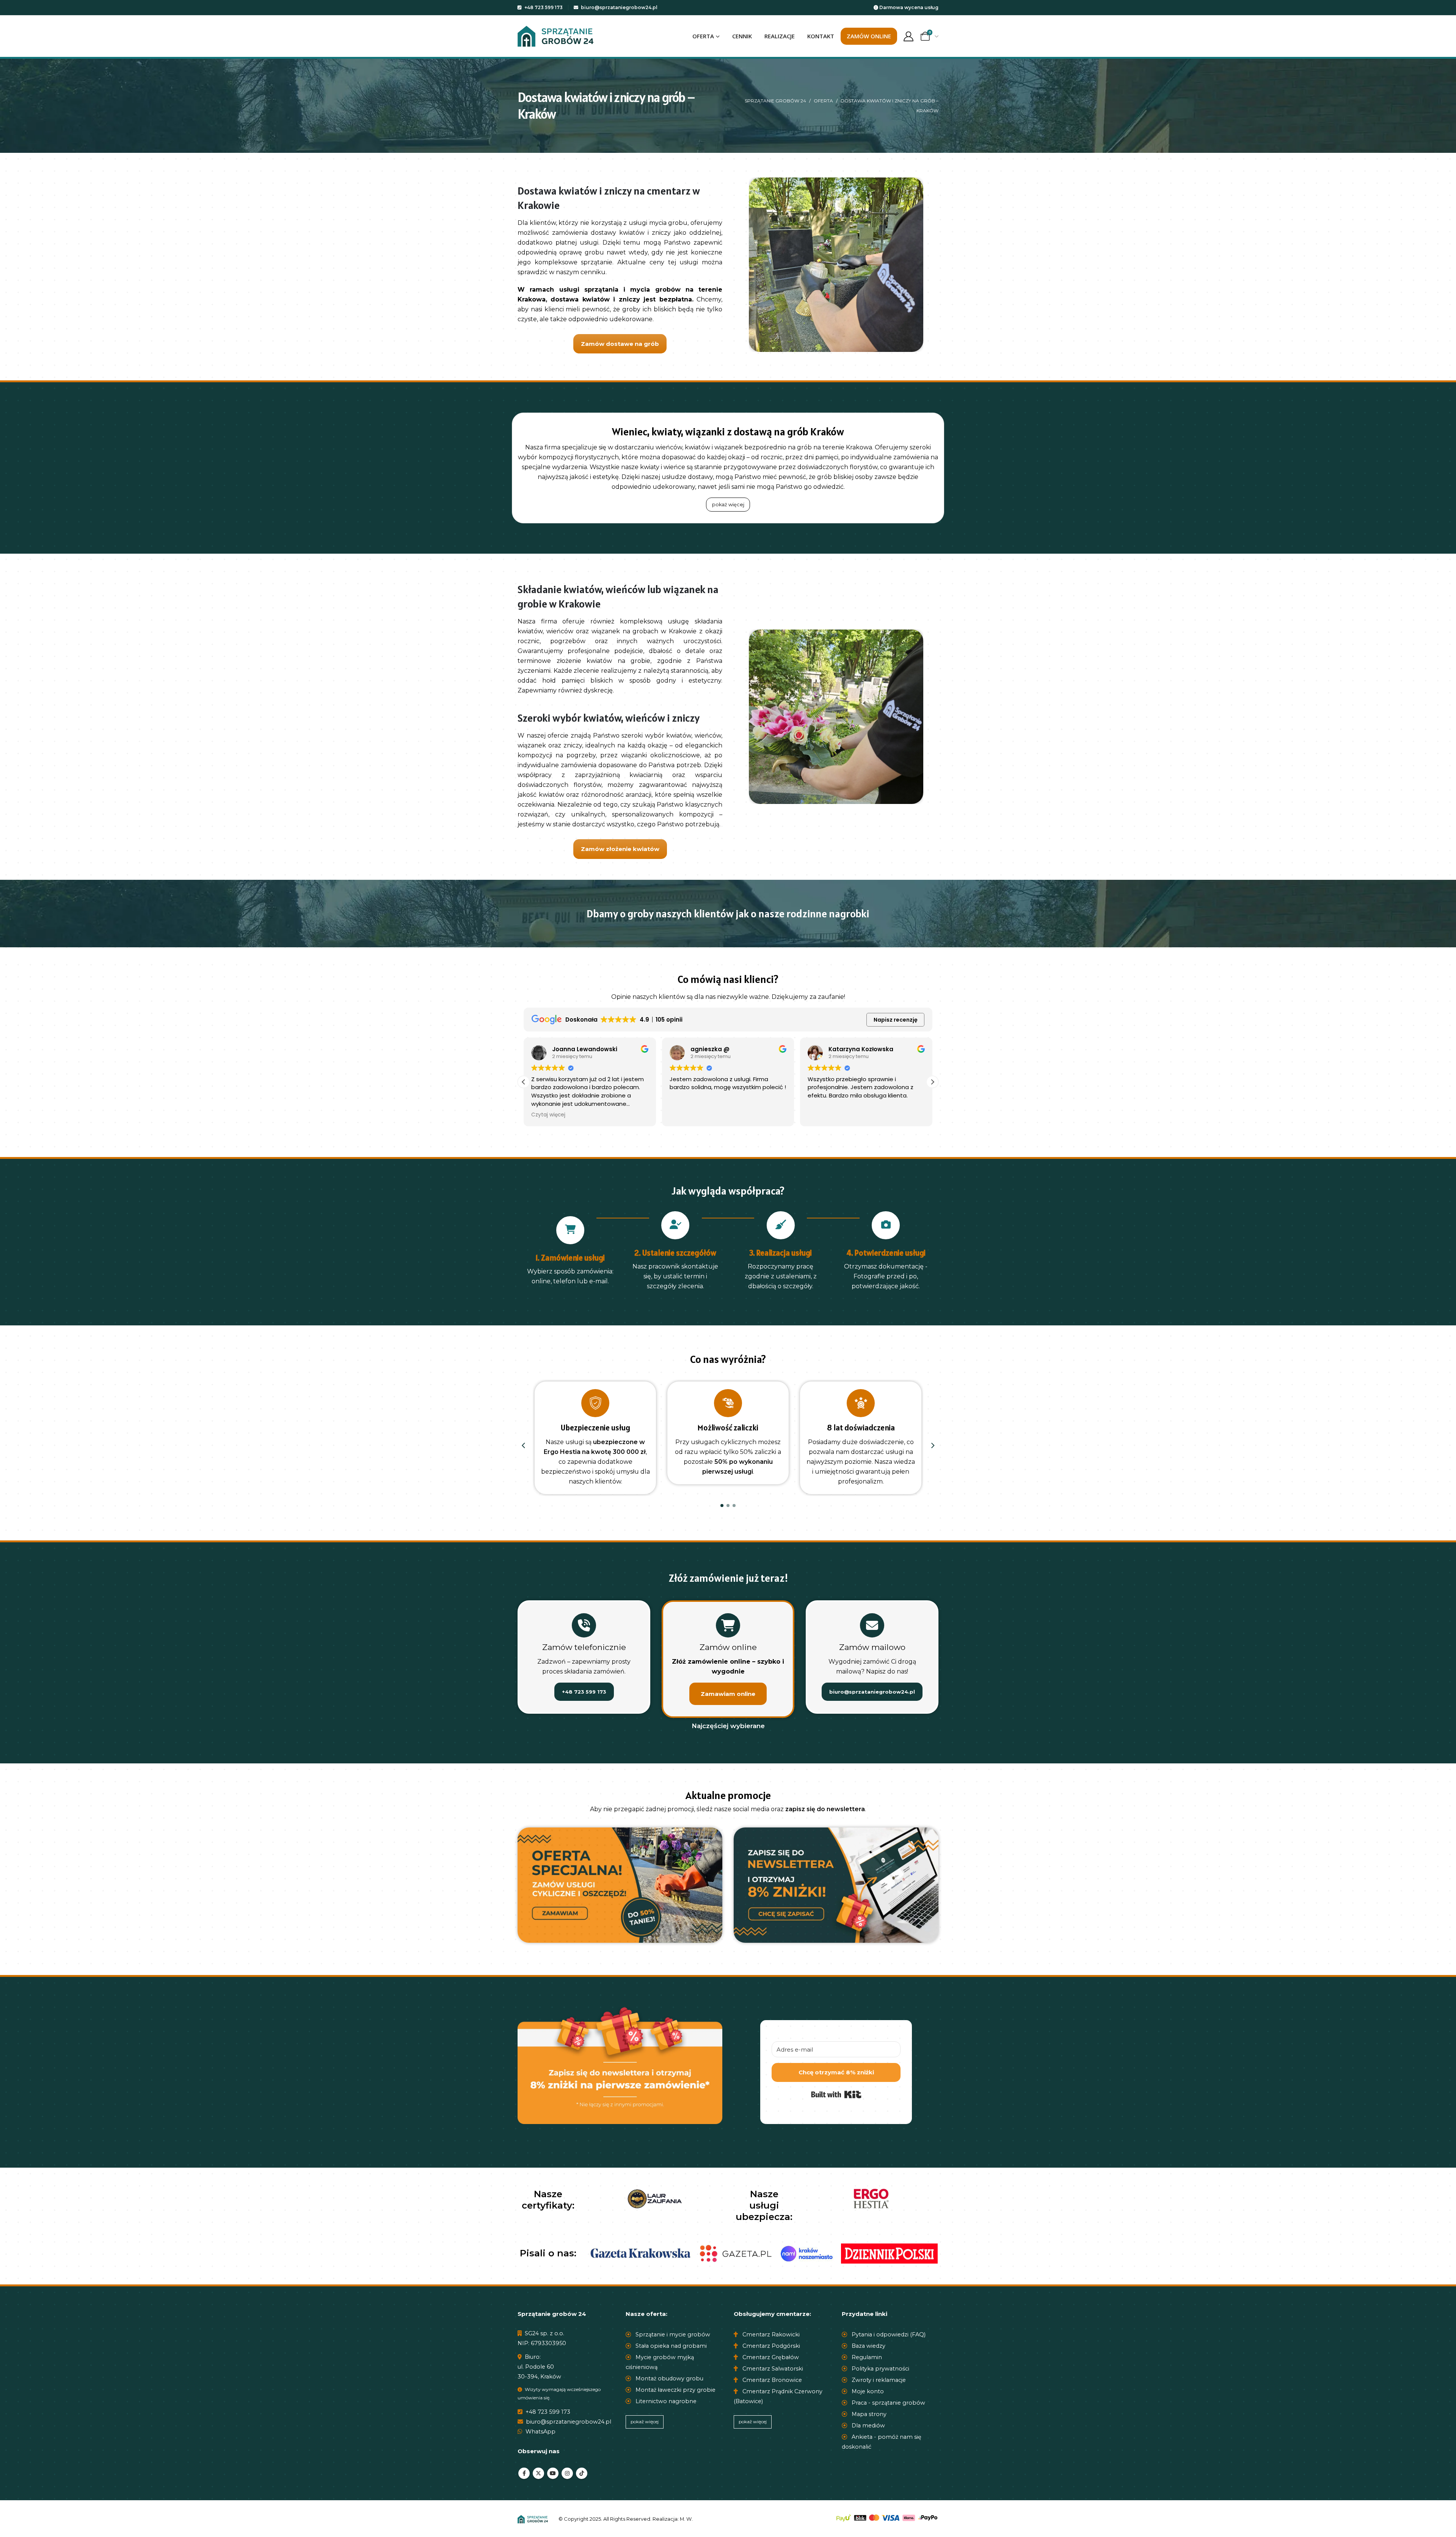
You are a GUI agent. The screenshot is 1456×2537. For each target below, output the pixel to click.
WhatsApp (540, 2432)
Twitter (538, 2473)
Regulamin (866, 2357)
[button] (932, 1082)
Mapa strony (868, 2414)
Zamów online (869, 36)
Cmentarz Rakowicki (770, 2334)
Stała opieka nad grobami (670, 2346)
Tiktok (582, 2473)
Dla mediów (868, 2426)
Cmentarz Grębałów (770, 2357)
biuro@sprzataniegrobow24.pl (619, 7)
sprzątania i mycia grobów (632, 290)
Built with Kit (836, 2094)
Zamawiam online (728, 1694)
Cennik (742, 36)
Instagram (567, 2473)
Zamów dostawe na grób (620, 344)
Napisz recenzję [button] (896, 1020)
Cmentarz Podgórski (770, 2346)
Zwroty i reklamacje (878, 2380)
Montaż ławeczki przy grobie (675, 2390)
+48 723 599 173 (543, 7)
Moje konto (867, 2391)
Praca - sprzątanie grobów (888, 2403)
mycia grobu (668, 223)
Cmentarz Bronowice (771, 2380)
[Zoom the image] (620, 1832)
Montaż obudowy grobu (669, 2378)
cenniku (593, 272)
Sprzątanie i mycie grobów (672, 2334)
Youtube (553, 2473)
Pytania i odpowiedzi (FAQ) (888, 2334)
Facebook (524, 2473)
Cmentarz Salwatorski (772, 2369)
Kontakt (821, 36)
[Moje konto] (908, 36)
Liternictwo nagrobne (665, 2401)
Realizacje (780, 36)
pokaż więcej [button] (728, 505)
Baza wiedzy (868, 2346)
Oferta (703, 36)
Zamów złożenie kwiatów (620, 849)
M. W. (686, 2518)
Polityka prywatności (880, 2369)
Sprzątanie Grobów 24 (775, 101)
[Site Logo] (555, 36)
